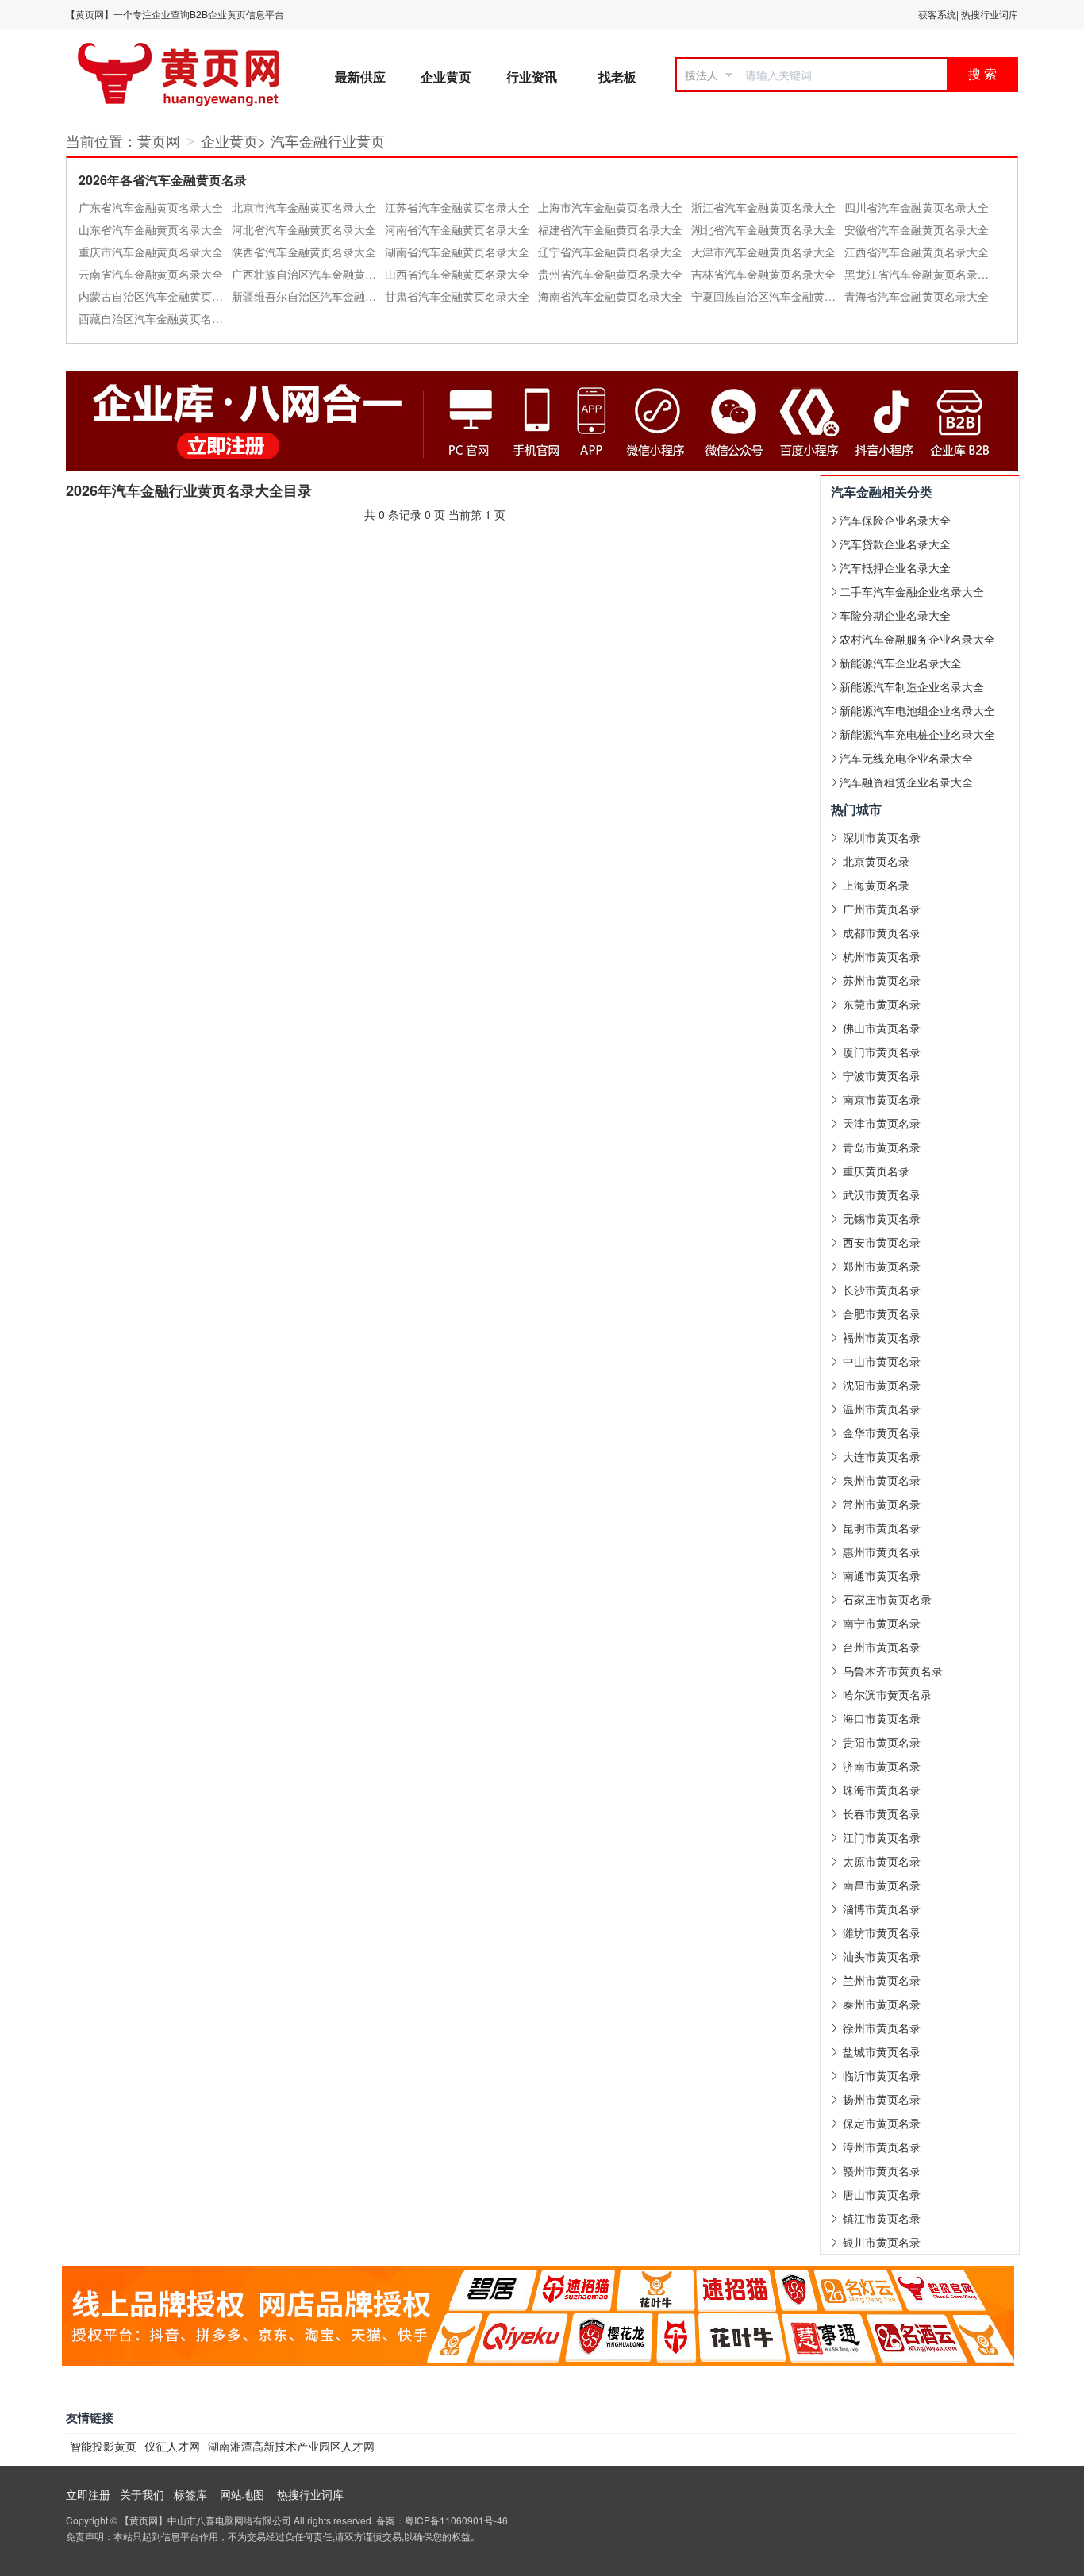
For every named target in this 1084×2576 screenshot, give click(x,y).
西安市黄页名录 (882, 1242)
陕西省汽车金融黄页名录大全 (304, 252)
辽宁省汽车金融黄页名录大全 (610, 252)
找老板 (617, 77)
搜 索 (982, 74)
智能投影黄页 (103, 2446)
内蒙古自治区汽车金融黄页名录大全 (155, 296)
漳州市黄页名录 (882, 2147)
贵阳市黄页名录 (882, 1742)
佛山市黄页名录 (882, 1028)
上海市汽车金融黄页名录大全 (610, 207)
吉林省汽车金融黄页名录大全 (763, 274)
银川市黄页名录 (882, 2242)
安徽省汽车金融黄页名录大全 (917, 229)
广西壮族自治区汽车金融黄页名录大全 (308, 274)
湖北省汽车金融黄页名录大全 (763, 229)
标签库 (190, 2494)
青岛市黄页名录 (882, 1147)
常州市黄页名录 (882, 1504)
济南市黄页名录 (882, 1766)
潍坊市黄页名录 (882, 1932)
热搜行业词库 (990, 14)
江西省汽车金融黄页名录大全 (917, 252)
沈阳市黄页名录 (882, 1385)
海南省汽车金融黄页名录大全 (610, 296)
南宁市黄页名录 (882, 1623)
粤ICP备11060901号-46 (456, 2520)
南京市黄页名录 (882, 1099)
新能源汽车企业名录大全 (901, 663)
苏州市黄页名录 (882, 980)
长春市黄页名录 (882, 1813)
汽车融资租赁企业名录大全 (906, 782)
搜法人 (702, 75)
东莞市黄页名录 (882, 1004)
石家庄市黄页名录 (887, 1599)
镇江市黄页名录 (882, 2218)
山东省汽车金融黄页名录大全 (151, 229)
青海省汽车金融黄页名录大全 (917, 296)
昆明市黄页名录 (882, 1528)
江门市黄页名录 (882, 1837)
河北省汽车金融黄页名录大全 (304, 229)
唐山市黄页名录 (882, 2194)
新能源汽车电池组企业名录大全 (917, 710)
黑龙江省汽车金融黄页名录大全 (921, 274)
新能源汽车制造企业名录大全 (912, 686)
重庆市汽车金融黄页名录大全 (151, 252)
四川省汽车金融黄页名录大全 (917, 207)
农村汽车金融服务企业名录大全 (917, 639)
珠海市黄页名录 (882, 1790)
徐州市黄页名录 (882, 2028)
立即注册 (88, 2494)
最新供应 (360, 77)
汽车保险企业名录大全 (895, 520)
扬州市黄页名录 (882, 2099)
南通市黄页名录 (882, 1575)
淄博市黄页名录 (882, 1909)
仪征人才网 (172, 2446)
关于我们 (142, 2494)
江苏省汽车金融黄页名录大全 (457, 207)
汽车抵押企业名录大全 (895, 567)
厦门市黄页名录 (882, 1052)
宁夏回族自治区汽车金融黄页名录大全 (768, 296)
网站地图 (242, 2494)
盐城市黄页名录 (882, 2051)
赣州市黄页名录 (882, 2170)
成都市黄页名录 (882, 932)
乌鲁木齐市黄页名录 (893, 1671)
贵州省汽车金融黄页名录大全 (610, 274)
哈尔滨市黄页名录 (887, 1694)
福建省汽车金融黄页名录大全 (610, 229)
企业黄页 (446, 77)
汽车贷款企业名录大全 (895, 544)
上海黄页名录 (876, 885)
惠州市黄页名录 (882, 1551)
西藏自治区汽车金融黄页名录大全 (155, 318)
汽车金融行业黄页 (328, 140)
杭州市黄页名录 (882, 956)
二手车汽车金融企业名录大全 (912, 591)
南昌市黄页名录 (882, 1885)
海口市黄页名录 (882, 1718)
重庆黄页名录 (876, 1171)
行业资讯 (532, 77)
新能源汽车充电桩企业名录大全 (917, 734)
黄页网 (159, 140)
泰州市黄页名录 (882, 2004)
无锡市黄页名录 (882, 1218)
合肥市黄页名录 (882, 1313)
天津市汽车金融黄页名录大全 (763, 252)
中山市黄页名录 (882, 1361)
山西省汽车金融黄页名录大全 (457, 274)
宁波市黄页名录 (882, 1075)
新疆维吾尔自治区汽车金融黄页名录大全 (308, 296)
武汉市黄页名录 (882, 1194)
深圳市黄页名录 (882, 837)
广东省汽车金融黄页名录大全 (151, 207)
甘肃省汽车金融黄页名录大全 (457, 296)
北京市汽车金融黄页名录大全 (304, 207)
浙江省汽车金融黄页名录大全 (763, 207)
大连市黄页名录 (882, 1456)
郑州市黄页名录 (882, 1266)
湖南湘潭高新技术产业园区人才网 (291, 2446)
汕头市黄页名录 (882, 1956)
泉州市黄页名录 (882, 1480)
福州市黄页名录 (882, 1337)
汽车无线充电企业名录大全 (906, 758)
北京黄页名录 (876, 861)
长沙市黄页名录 (882, 1290)
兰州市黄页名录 (882, 1980)
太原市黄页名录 (882, 1861)
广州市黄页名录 (882, 909)
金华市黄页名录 (882, 1432)
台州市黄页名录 (882, 1647)
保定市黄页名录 (882, 2123)
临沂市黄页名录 (882, 2075)
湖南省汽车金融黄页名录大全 (457, 252)
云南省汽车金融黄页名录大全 (151, 274)
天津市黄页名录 (882, 1123)
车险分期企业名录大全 (895, 615)
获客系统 (937, 14)
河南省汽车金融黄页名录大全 (457, 229)
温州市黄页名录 (882, 1409)
